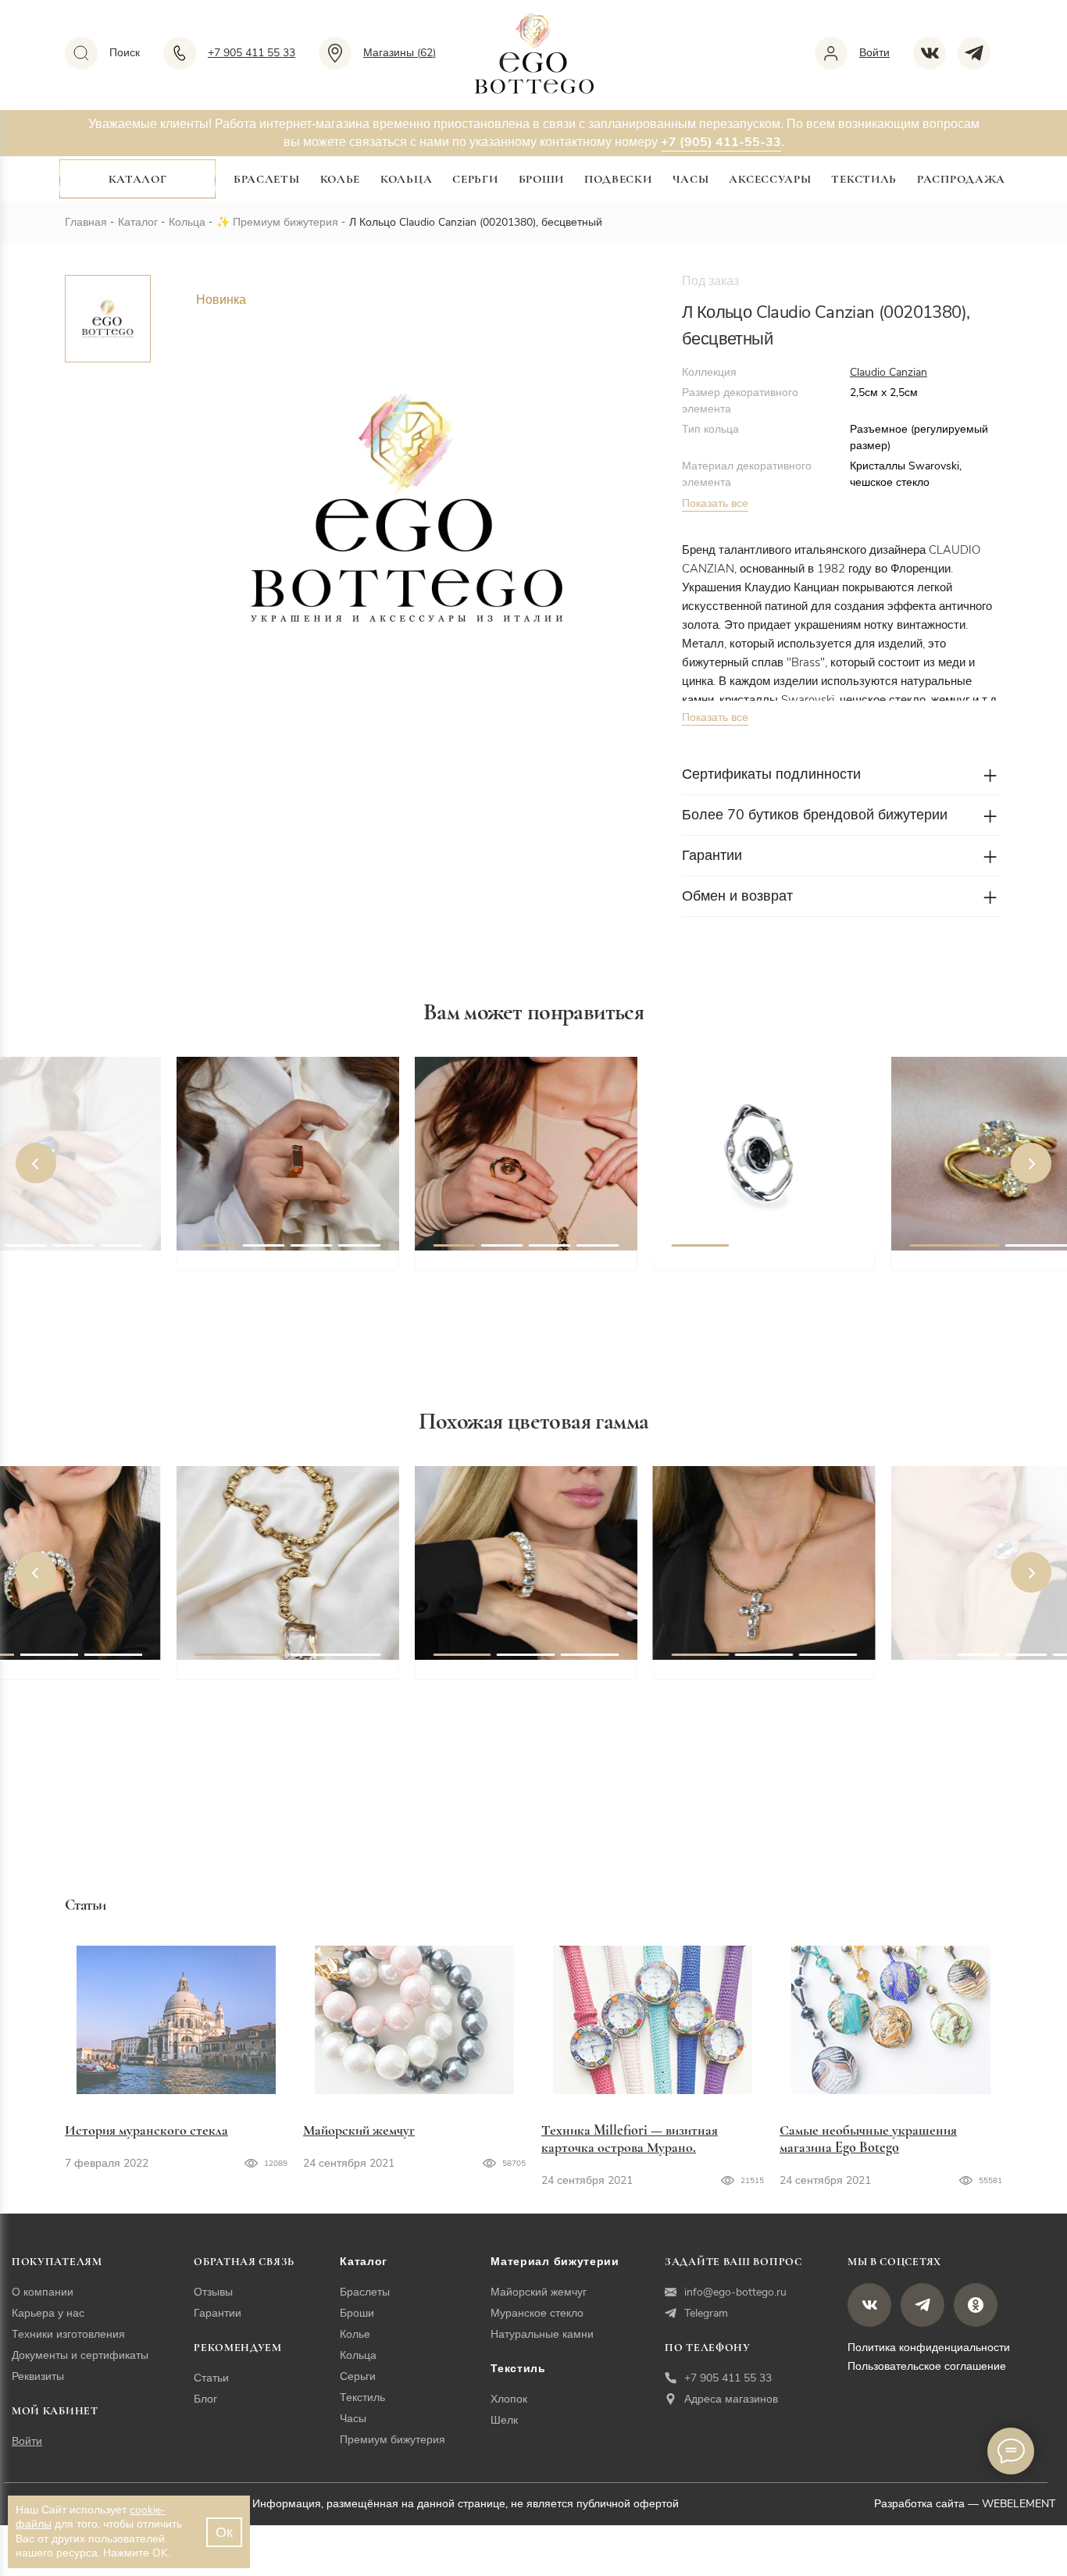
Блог (205, 2399)
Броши (542, 179)
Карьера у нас (48, 2313)
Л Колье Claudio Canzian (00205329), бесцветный (273, 1686)
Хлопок (509, 2399)
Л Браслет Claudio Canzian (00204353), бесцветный (517, 1686)
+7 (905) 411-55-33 (721, 142)
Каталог (138, 179)
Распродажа (961, 179)
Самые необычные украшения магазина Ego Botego (868, 2139)
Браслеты (267, 179)
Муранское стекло (537, 2313)
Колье (341, 179)
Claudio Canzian (889, 372)
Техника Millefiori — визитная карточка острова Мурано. (630, 2139)
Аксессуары (770, 179)
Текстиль (864, 179)
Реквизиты (38, 2376)
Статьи (211, 2378)
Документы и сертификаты (80, 2355)
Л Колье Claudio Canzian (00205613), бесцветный (749, 1686)
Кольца (406, 179)
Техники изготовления (68, 2334)
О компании (43, 2292)
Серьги (475, 179)
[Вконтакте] (935, 53)
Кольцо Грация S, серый (747, 1268)
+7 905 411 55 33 (728, 2378)
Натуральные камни (542, 2334)
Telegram (706, 2313)
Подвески (618, 179)
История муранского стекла (146, 2130)
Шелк (504, 2420)
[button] (36, 1163)
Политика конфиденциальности (929, 2348)
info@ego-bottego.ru (735, 2292)
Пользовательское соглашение (927, 2366)
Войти (27, 2441)
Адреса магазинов (731, 2399)
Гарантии (218, 2313)
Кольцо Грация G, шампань (519, 1268)
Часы (691, 179)
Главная (86, 222)
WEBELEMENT (1019, 2504)
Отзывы (213, 2292)
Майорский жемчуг (359, 2130)
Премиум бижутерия (285, 222)
